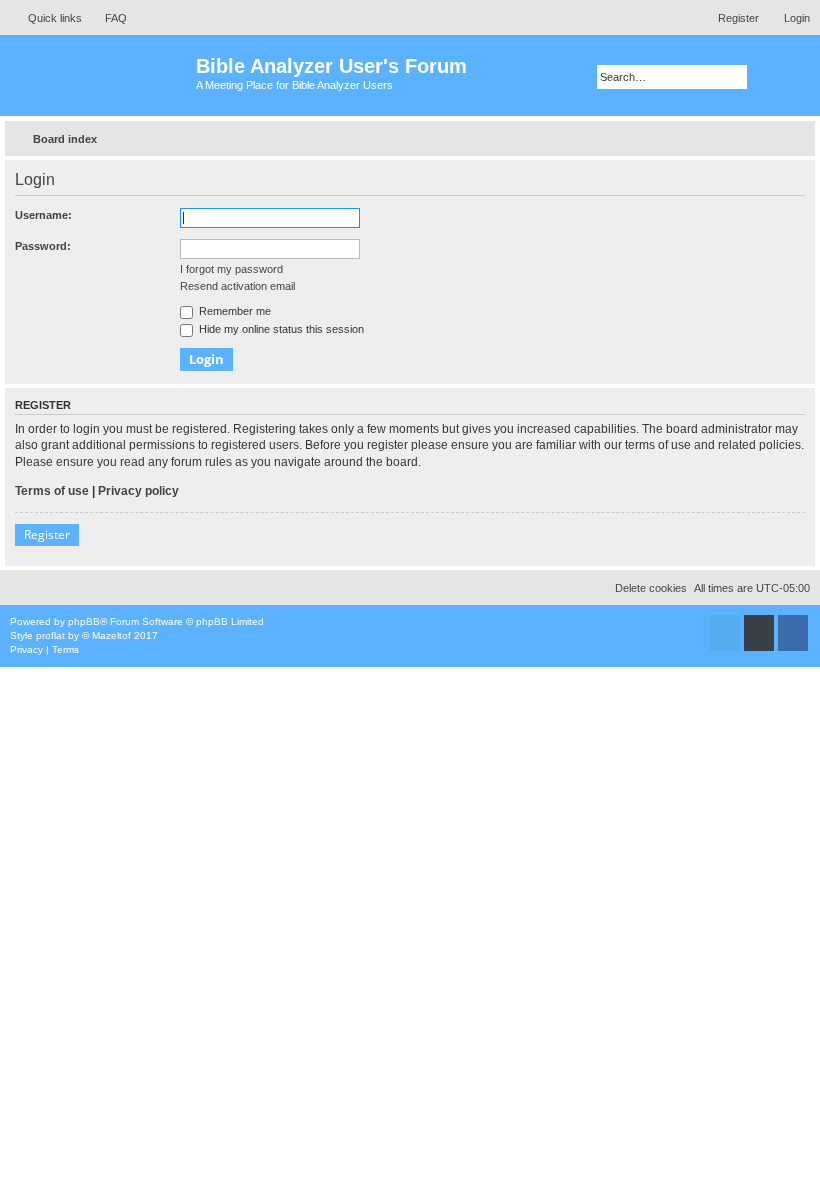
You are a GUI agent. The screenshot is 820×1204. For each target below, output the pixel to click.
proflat (50, 635)
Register (47, 534)
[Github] (759, 633)
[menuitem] (107, 18)
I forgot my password (231, 269)
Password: (43, 246)
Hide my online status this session (280, 329)
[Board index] (100, 75)
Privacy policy (138, 491)
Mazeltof (111, 635)
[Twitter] (725, 633)
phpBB (84, 621)
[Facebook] (793, 633)
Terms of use (52, 491)
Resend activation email (237, 286)
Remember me (233, 311)
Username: (43, 215)
